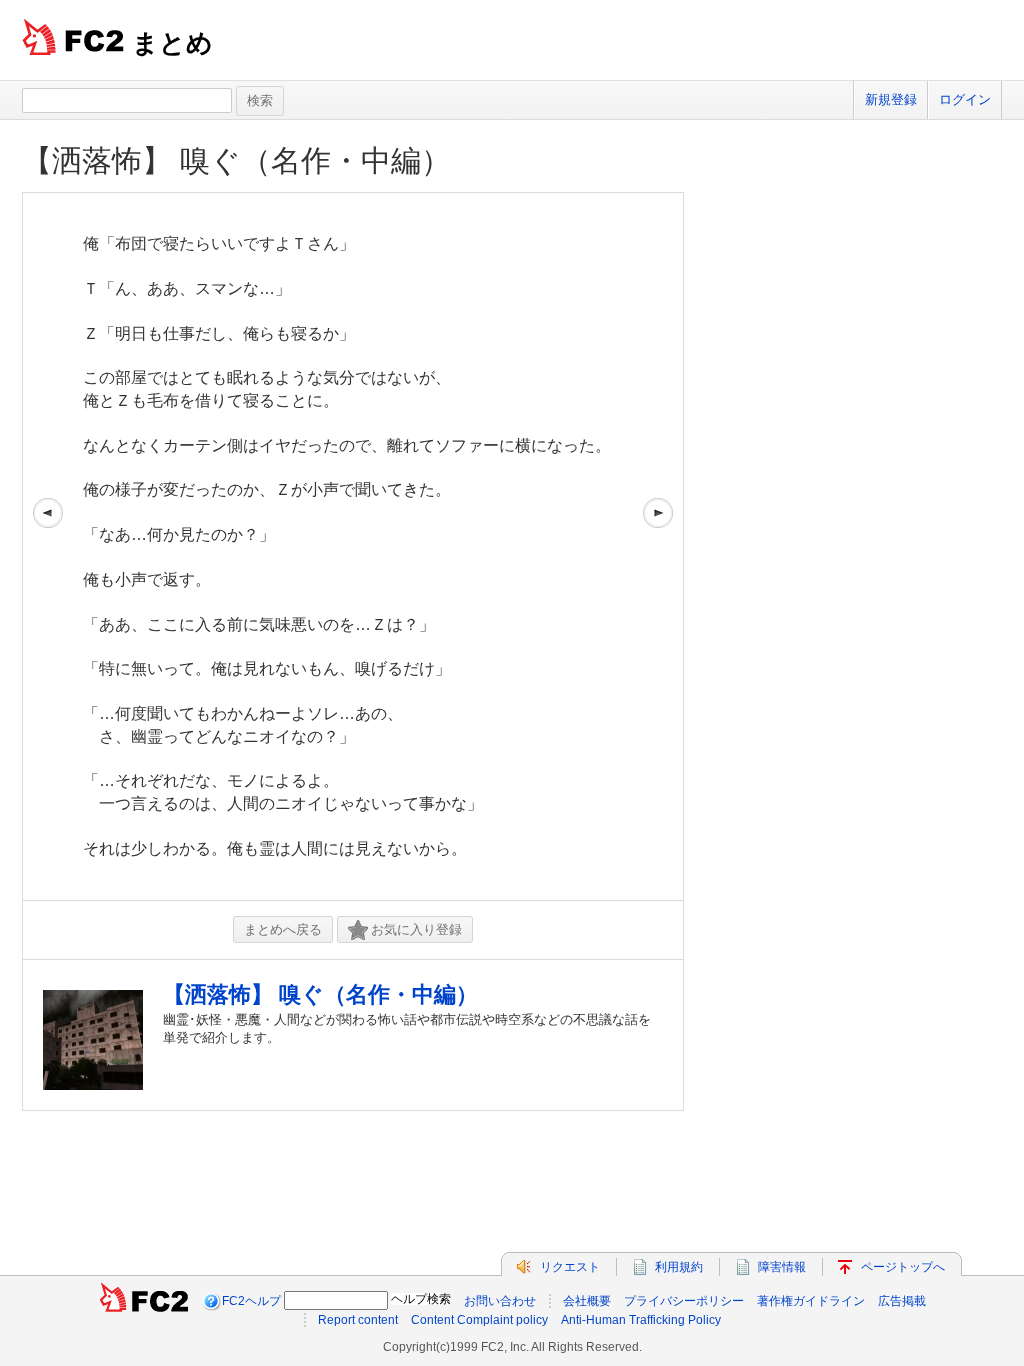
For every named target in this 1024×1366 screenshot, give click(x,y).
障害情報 (782, 1267)
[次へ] (658, 546)
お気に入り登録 (416, 929)
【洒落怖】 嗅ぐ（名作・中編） (251, 160)
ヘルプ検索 (421, 1299)
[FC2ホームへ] (144, 1301)
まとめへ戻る (283, 929)
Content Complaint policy (479, 1320)
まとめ (172, 43)
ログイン (965, 99)
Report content (358, 1320)
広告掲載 (902, 1301)
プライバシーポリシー (684, 1301)
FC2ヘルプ (251, 1301)
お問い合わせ (500, 1301)
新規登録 (891, 99)
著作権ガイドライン (811, 1301)
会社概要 (587, 1301)
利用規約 (679, 1267)
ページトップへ (903, 1267)
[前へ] (48, 546)
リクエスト (570, 1267)
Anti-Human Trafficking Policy (641, 1320)
